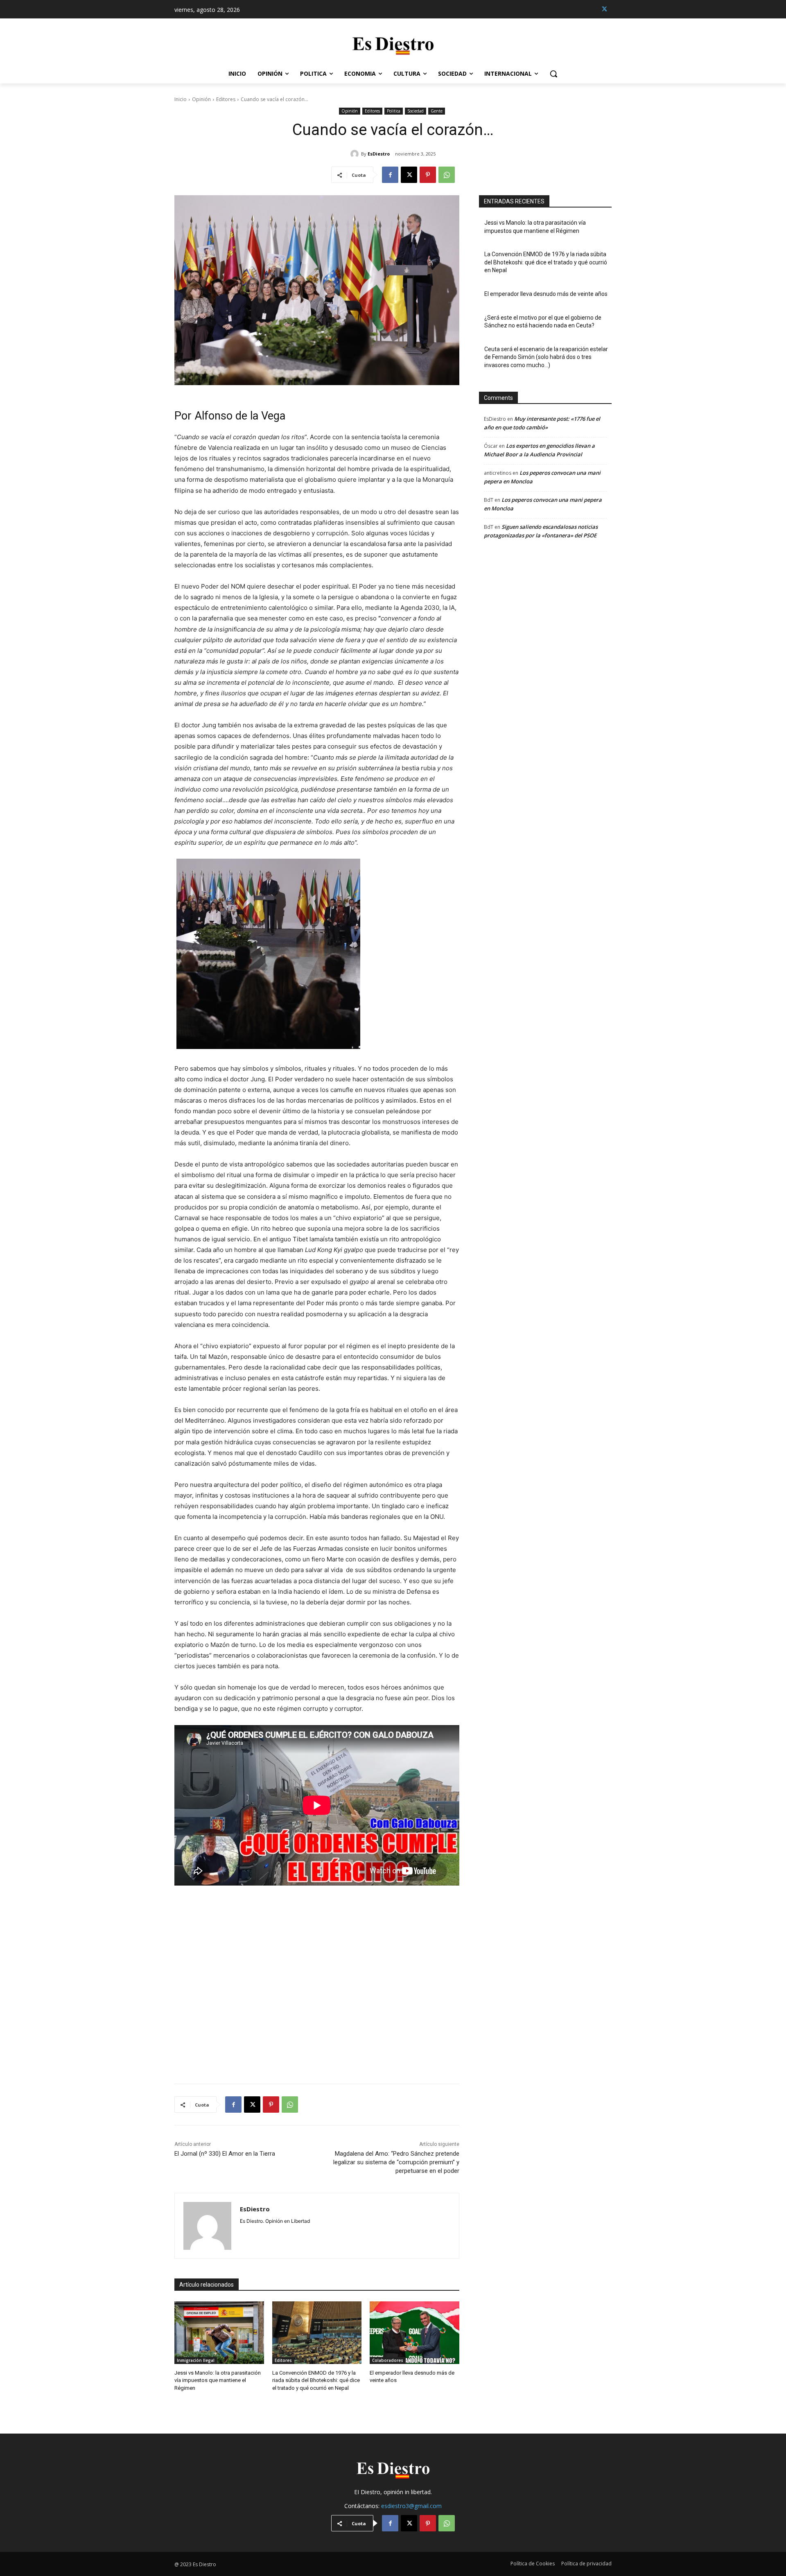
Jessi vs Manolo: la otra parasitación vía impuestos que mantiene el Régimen (218, 2380)
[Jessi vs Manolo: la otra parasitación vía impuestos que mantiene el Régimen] (219, 2333)
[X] (604, 9)
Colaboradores (388, 2360)
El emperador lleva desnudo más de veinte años (546, 294)
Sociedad (416, 111)
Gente (437, 111)
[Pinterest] (428, 175)
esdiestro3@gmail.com (411, 2506)
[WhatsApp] (447, 175)
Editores (226, 99)
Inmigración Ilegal (196, 2360)
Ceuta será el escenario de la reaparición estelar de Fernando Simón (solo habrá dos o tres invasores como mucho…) (546, 357)
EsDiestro (379, 154)
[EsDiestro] (356, 154)
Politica (394, 111)
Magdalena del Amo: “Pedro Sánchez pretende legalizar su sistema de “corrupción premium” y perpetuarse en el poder (396, 2162)
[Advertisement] (317, 1977)
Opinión (201, 99)
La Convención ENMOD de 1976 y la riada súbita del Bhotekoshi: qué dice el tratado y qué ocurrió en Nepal (316, 2380)
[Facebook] (390, 175)
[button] (553, 74)
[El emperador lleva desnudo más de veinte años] (414, 2333)
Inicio (181, 99)
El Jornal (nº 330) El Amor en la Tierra (225, 2154)
